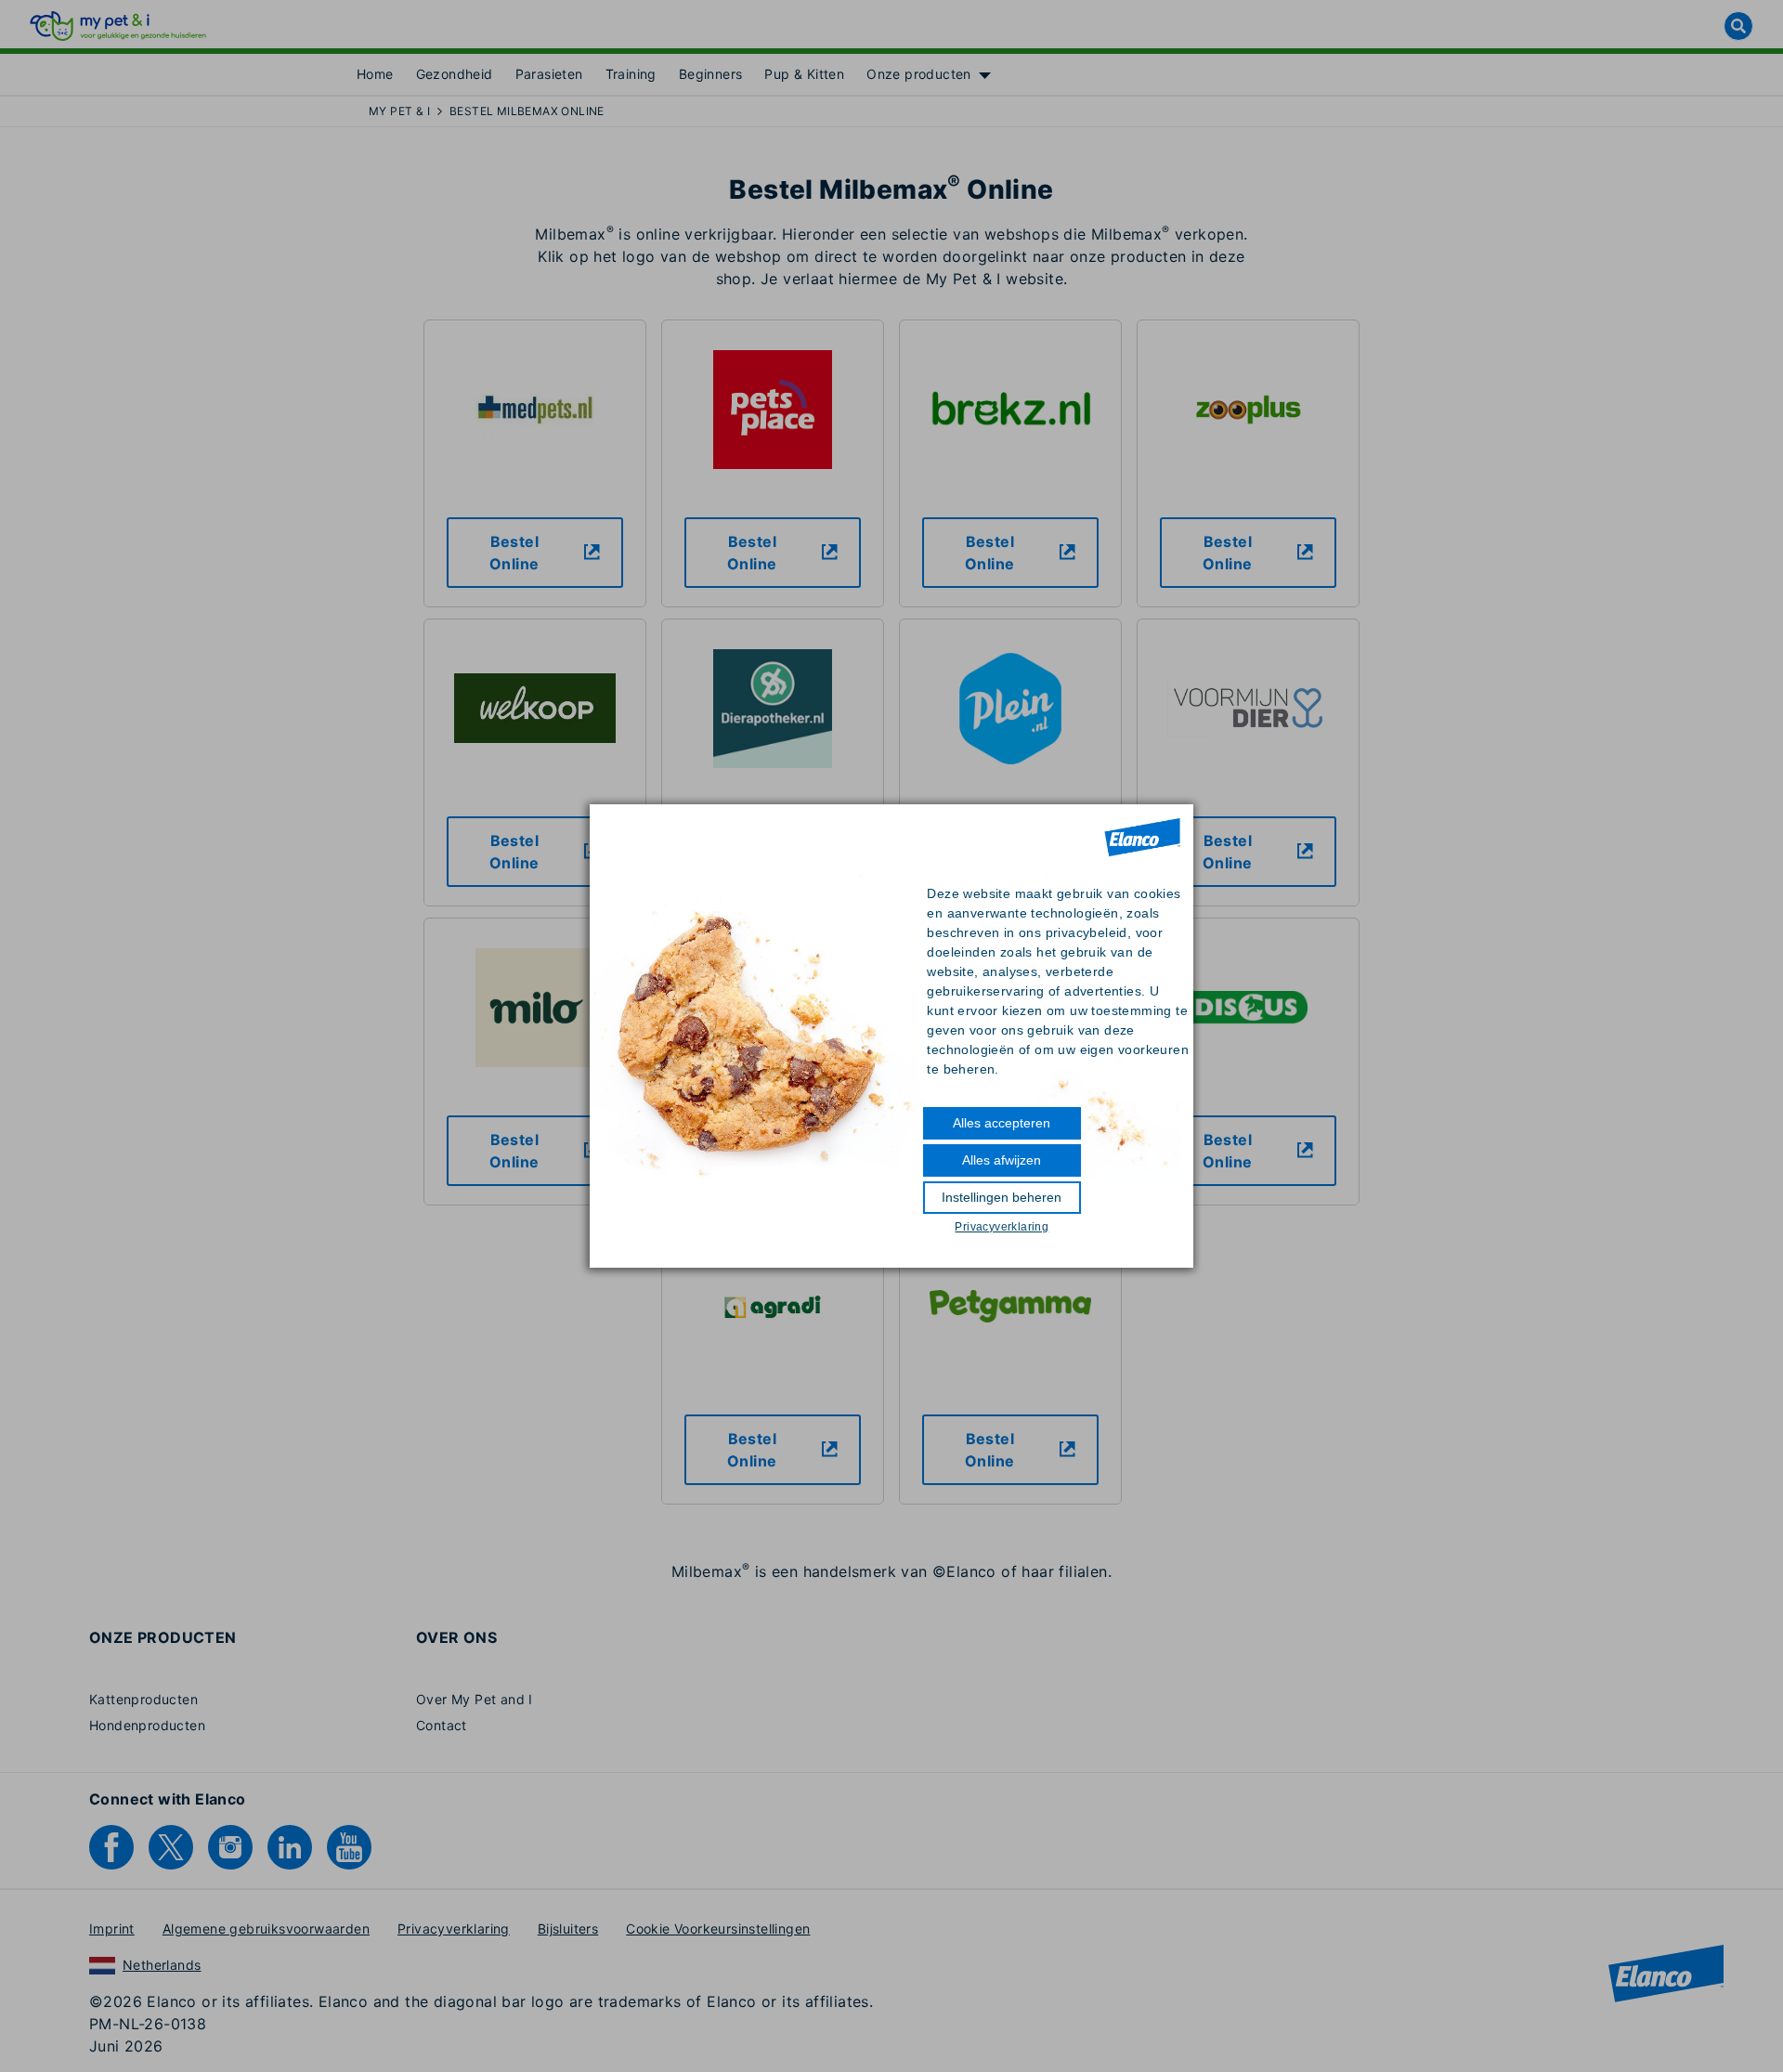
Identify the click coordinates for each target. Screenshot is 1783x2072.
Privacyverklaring (1002, 1227)
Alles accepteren (1002, 1123)
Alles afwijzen (1002, 1160)
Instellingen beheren (1002, 1197)
